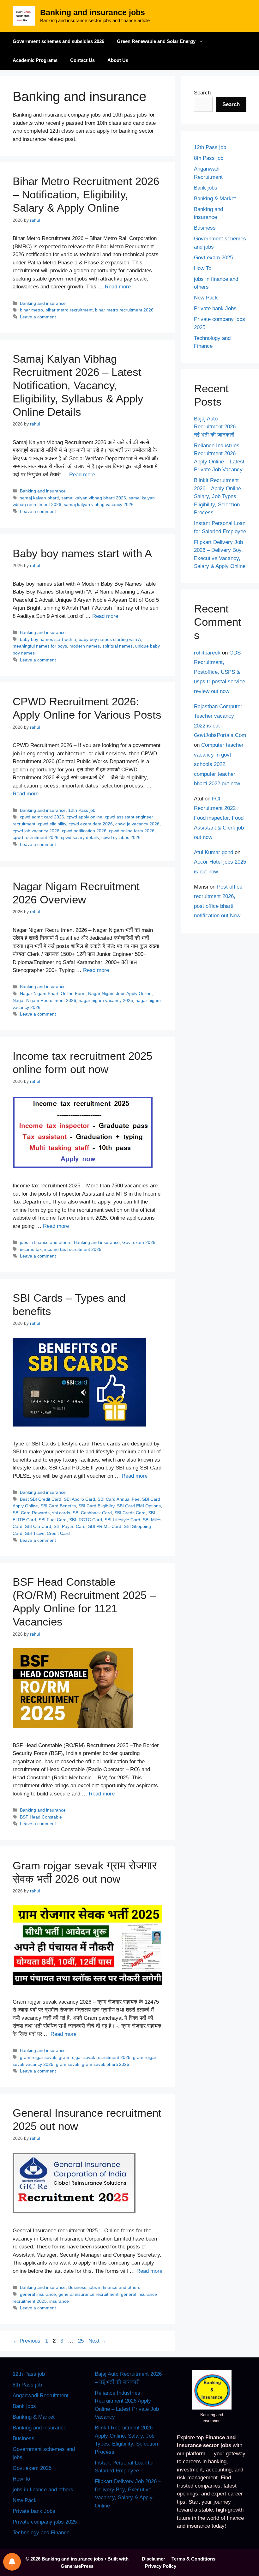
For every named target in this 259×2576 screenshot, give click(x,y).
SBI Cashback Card (92, 1513)
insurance (59, 2301)
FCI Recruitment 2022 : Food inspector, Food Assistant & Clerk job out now (219, 818)
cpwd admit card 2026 (42, 817)
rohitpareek (207, 653)
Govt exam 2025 (139, 1242)
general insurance (38, 2294)
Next (97, 2341)
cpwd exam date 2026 (91, 824)
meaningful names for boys (40, 646)
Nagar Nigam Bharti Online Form (53, 993)
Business (77, 2287)
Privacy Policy (161, 2566)
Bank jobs (206, 188)
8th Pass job (209, 158)
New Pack (206, 298)
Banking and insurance (43, 303)
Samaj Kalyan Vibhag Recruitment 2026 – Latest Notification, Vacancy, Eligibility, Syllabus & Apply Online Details (78, 385)
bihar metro (31, 310)
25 (81, 2341)
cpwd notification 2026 (84, 831)
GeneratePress (77, 2566)
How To (203, 268)
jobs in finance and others (46, 1242)
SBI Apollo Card (79, 1499)
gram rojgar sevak (38, 2057)
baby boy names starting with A (110, 639)
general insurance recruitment (88, 2294)
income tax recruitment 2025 (73, 1249)
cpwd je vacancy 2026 (137, 824)
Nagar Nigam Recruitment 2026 (44, 1000)
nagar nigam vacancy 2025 (106, 1000)
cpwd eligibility (52, 824)
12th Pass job (82, 810)
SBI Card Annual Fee (119, 1499)
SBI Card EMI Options (139, 1506)
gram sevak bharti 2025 (105, 2064)
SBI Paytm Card (70, 1526)
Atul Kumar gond (214, 852)
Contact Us (82, 60)
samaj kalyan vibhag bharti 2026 (94, 498)
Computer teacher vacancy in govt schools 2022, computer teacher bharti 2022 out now (219, 764)
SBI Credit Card (130, 1513)
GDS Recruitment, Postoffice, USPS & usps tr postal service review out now (220, 672)
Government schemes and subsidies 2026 (58, 41)
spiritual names (117, 646)
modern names (85, 646)
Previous (27, 2341)
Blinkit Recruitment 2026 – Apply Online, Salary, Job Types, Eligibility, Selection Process (218, 496)
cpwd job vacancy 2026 (36, 831)
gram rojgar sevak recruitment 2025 (95, 2057)
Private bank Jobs (215, 308)
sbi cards (61, 1513)
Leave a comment (38, 317)
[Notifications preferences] (12, 2562)
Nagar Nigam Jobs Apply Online (120, 993)
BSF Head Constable (41, 1817)
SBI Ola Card (38, 1526)
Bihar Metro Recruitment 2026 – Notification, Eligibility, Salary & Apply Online (86, 194)
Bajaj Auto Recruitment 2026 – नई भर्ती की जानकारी (217, 427)
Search (202, 93)
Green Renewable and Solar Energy (156, 41)
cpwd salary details (80, 837)
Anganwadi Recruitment (41, 2395)
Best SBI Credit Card (41, 1499)
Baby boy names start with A (82, 553)
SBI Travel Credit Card (47, 1533)
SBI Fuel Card (53, 1520)
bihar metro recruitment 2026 (124, 310)
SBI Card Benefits (58, 1506)
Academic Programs (35, 60)
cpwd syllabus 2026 (121, 837)
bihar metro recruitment (69, 310)
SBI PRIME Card (105, 1526)
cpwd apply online (84, 817)
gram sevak (68, 2064)
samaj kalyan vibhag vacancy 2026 (99, 504)
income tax (31, 1249)
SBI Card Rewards (31, 1513)
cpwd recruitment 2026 (36, 837)
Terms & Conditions (193, 2559)
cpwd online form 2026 (132, 831)
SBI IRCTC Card (86, 1520)
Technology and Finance (41, 2533)
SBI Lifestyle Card (122, 1520)
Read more (118, 287)
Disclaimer (154, 2559)
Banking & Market (215, 199)
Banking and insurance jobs (93, 12)
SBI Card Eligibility (96, 1506)
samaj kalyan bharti (39, 498)
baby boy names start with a (48, 639)
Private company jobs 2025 (45, 2522)
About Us (118, 60)
